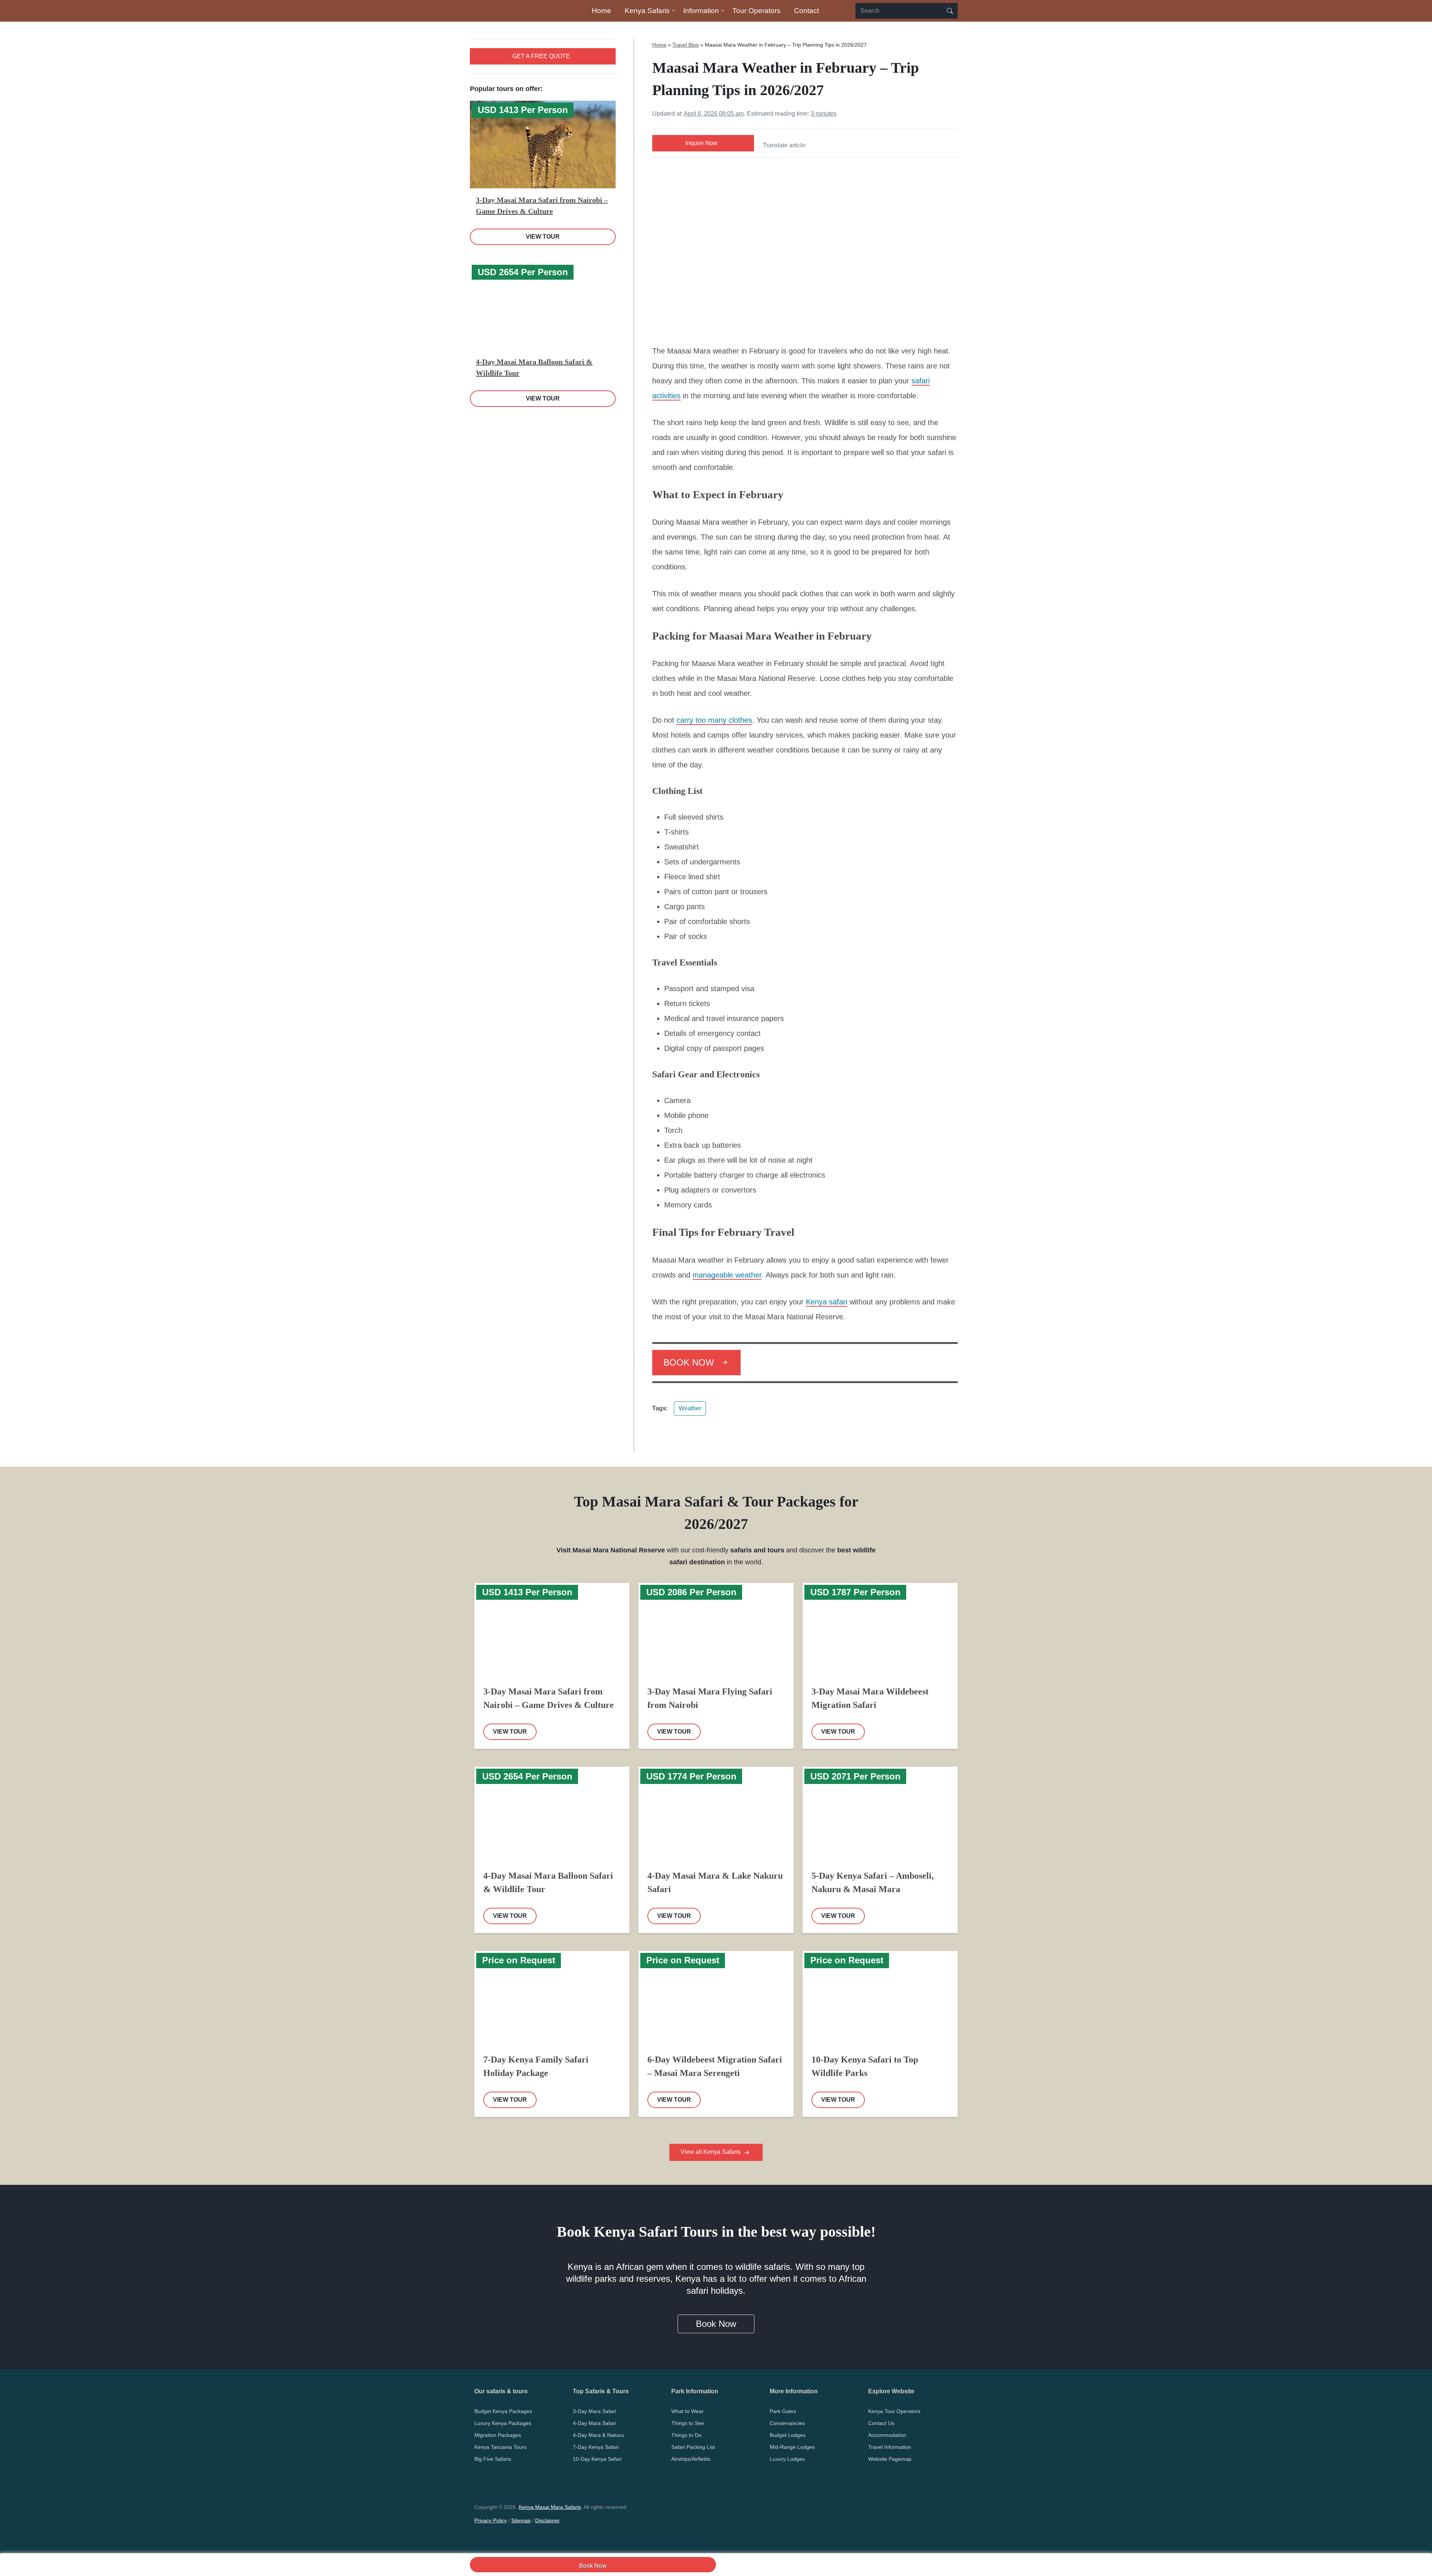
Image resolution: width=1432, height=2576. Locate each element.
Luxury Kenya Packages (503, 2423)
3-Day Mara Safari (594, 2411)
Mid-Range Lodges (792, 2447)
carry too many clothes (714, 720)
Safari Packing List (693, 2447)
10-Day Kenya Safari (597, 2459)
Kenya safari (827, 1302)
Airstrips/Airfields (691, 2459)
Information (701, 11)
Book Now (593, 2566)
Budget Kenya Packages (503, 2411)
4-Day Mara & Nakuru (599, 2435)
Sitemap (521, 2520)
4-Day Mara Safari (594, 2423)
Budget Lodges (788, 2435)
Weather (690, 1408)
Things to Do (686, 2435)
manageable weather (727, 1275)
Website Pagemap (890, 2459)
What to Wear (687, 2411)
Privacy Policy (491, 2520)
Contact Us (881, 2423)
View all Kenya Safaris (711, 2152)
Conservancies (787, 2423)
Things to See (688, 2423)
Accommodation (887, 2435)
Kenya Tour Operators (894, 2411)
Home (602, 11)
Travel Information (890, 2447)
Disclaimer (547, 2520)
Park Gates (783, 2411)
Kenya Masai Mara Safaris (550, 2507)
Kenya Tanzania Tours (500, 2447)
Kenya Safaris (647, 11)
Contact (806, 11)
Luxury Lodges (787, 2459)
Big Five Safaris (493, 2459)
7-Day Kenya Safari (596, 2447)
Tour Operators (756, 11)
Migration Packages (498, 2435)
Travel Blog (686, 45)
